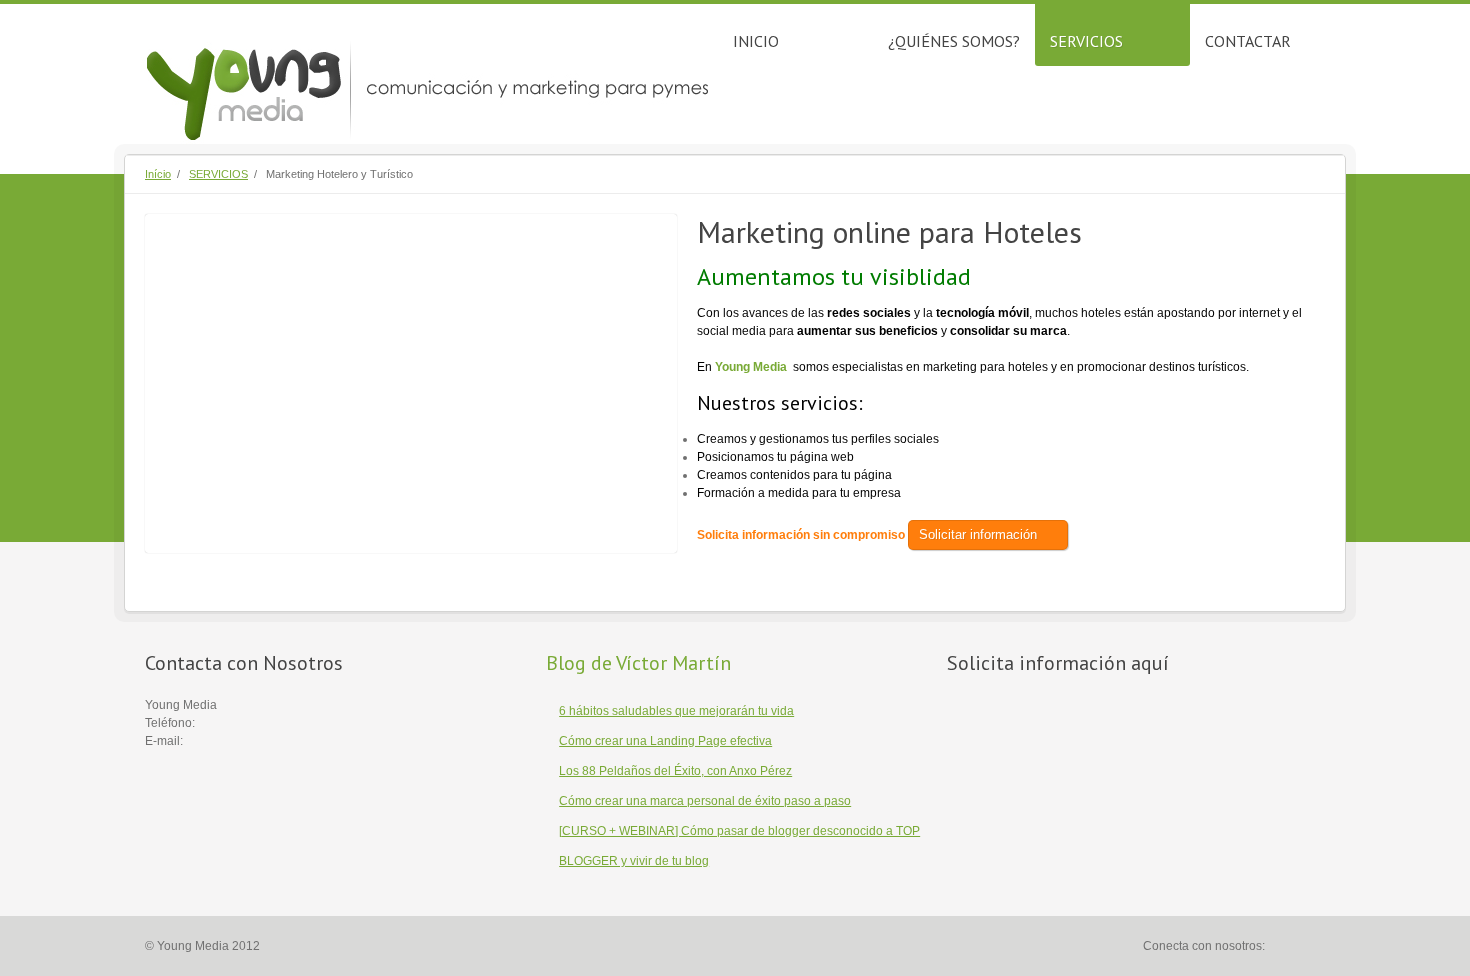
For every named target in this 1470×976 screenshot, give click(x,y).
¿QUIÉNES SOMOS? (954, 41)
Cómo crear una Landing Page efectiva (665, 741)
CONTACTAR (1248, 41)
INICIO (756, 41)
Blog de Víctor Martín (638, 663)
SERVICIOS (1086, 41)
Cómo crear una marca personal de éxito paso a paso (705, 801)
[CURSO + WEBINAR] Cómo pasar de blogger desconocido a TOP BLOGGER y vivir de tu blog (739, 846)
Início (158, 174)
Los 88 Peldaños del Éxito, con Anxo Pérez (675, 771)
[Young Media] (431, 88)
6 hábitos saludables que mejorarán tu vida (676, 711)
